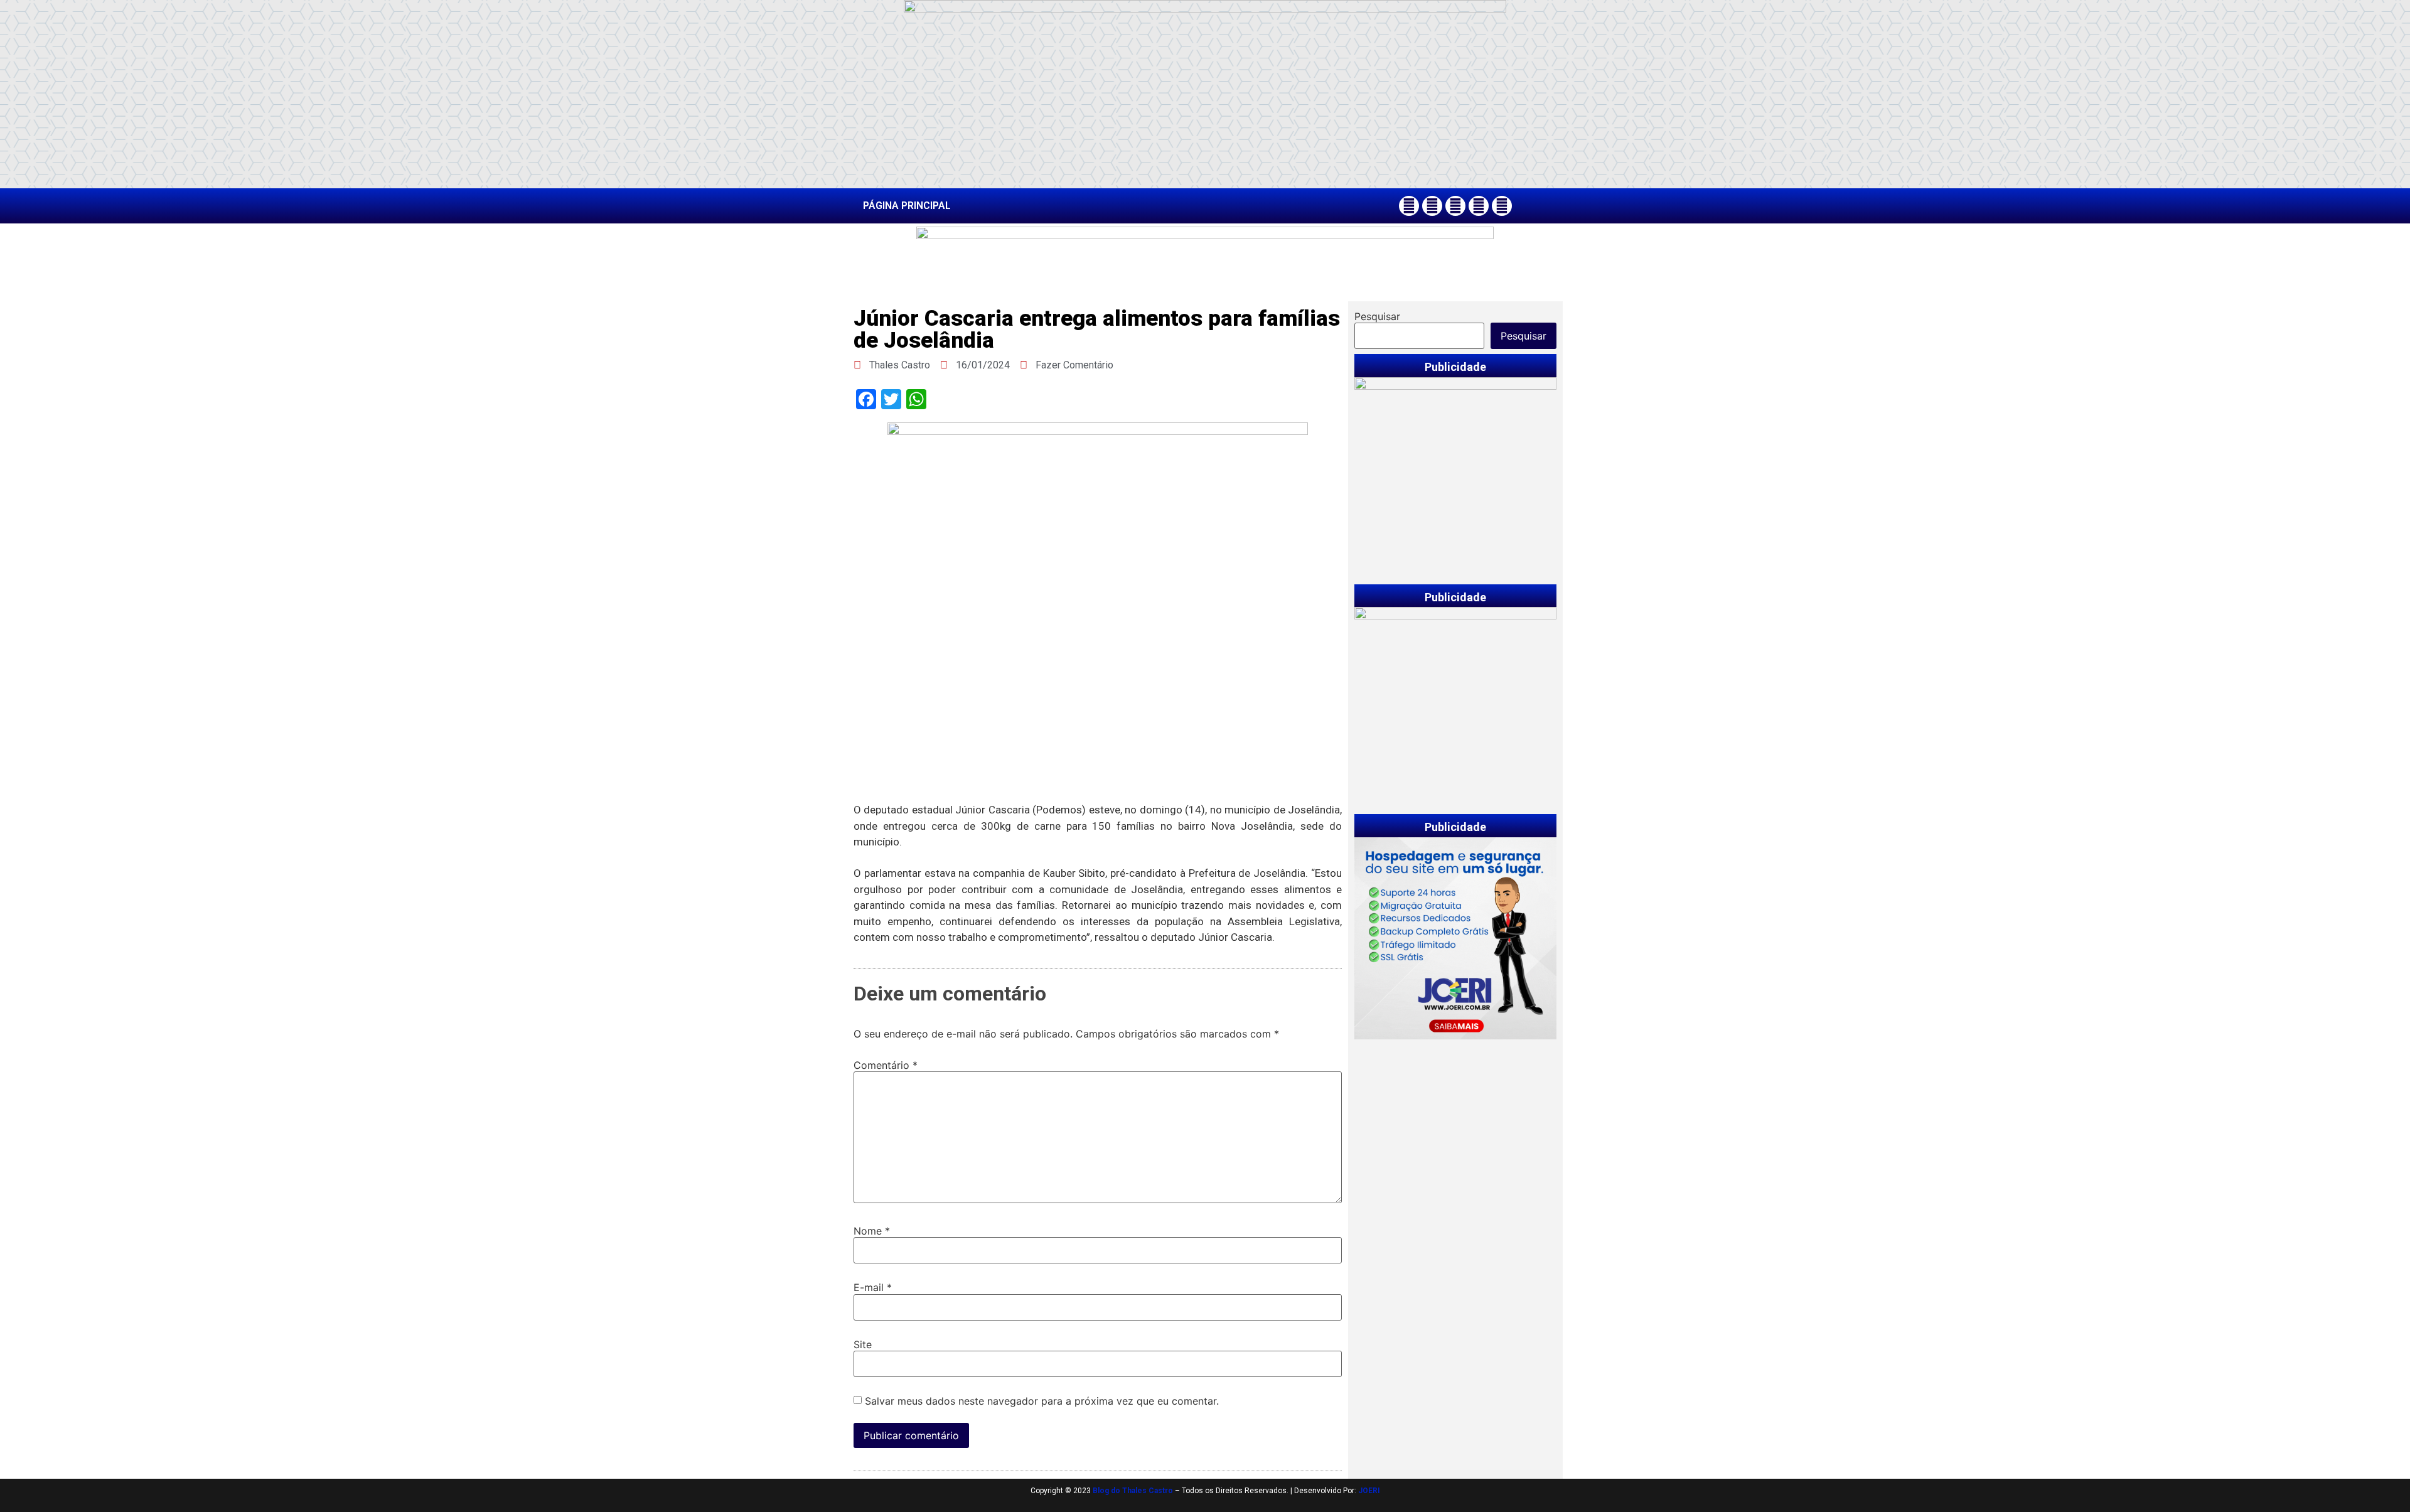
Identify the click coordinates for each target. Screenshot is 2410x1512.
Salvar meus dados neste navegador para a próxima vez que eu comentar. (1042, 1401)
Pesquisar (1377, 316)
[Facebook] (1409, 206)
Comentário (886, 1065)
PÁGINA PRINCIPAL (907, 206)
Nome (872, 1231)
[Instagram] (1432, 206)
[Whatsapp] (1502, 206)
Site (863, 1344)
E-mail (873, 1287)
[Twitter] (1455, 206)
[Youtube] (1479, 206)
